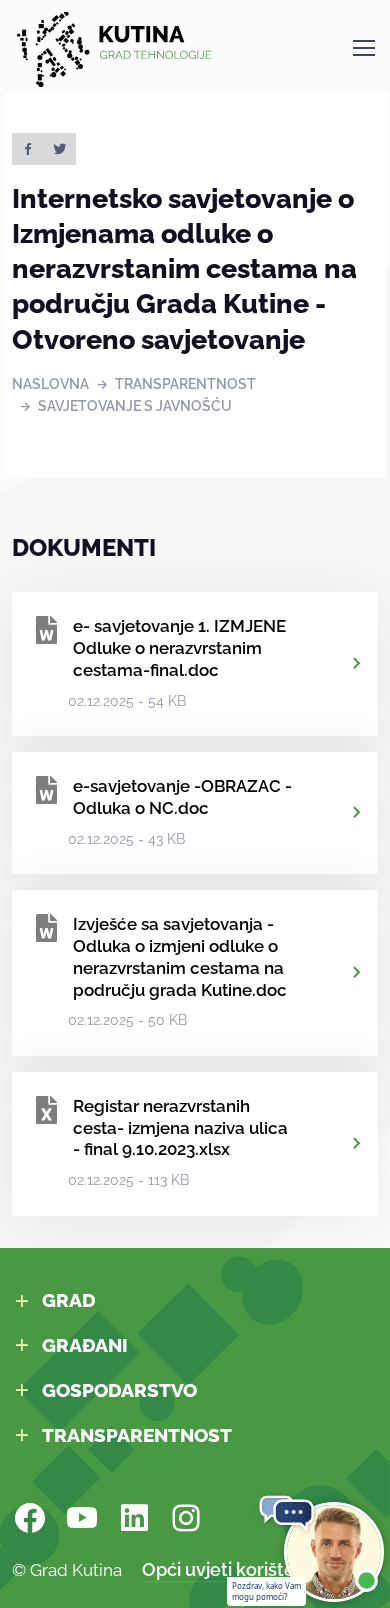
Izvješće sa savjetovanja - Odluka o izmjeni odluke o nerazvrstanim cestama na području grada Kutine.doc (180, 956)
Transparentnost (185, 384)
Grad (69, 1300)
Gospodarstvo (119, 1390)
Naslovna (50, 384)
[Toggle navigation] (363, 48)
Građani (85, 1345)
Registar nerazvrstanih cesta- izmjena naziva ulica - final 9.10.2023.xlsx (180, 1128)
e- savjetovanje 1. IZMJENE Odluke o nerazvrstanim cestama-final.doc (179, 648)
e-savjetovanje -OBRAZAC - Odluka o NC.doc (182, 797)
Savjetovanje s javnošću (135, 406)
